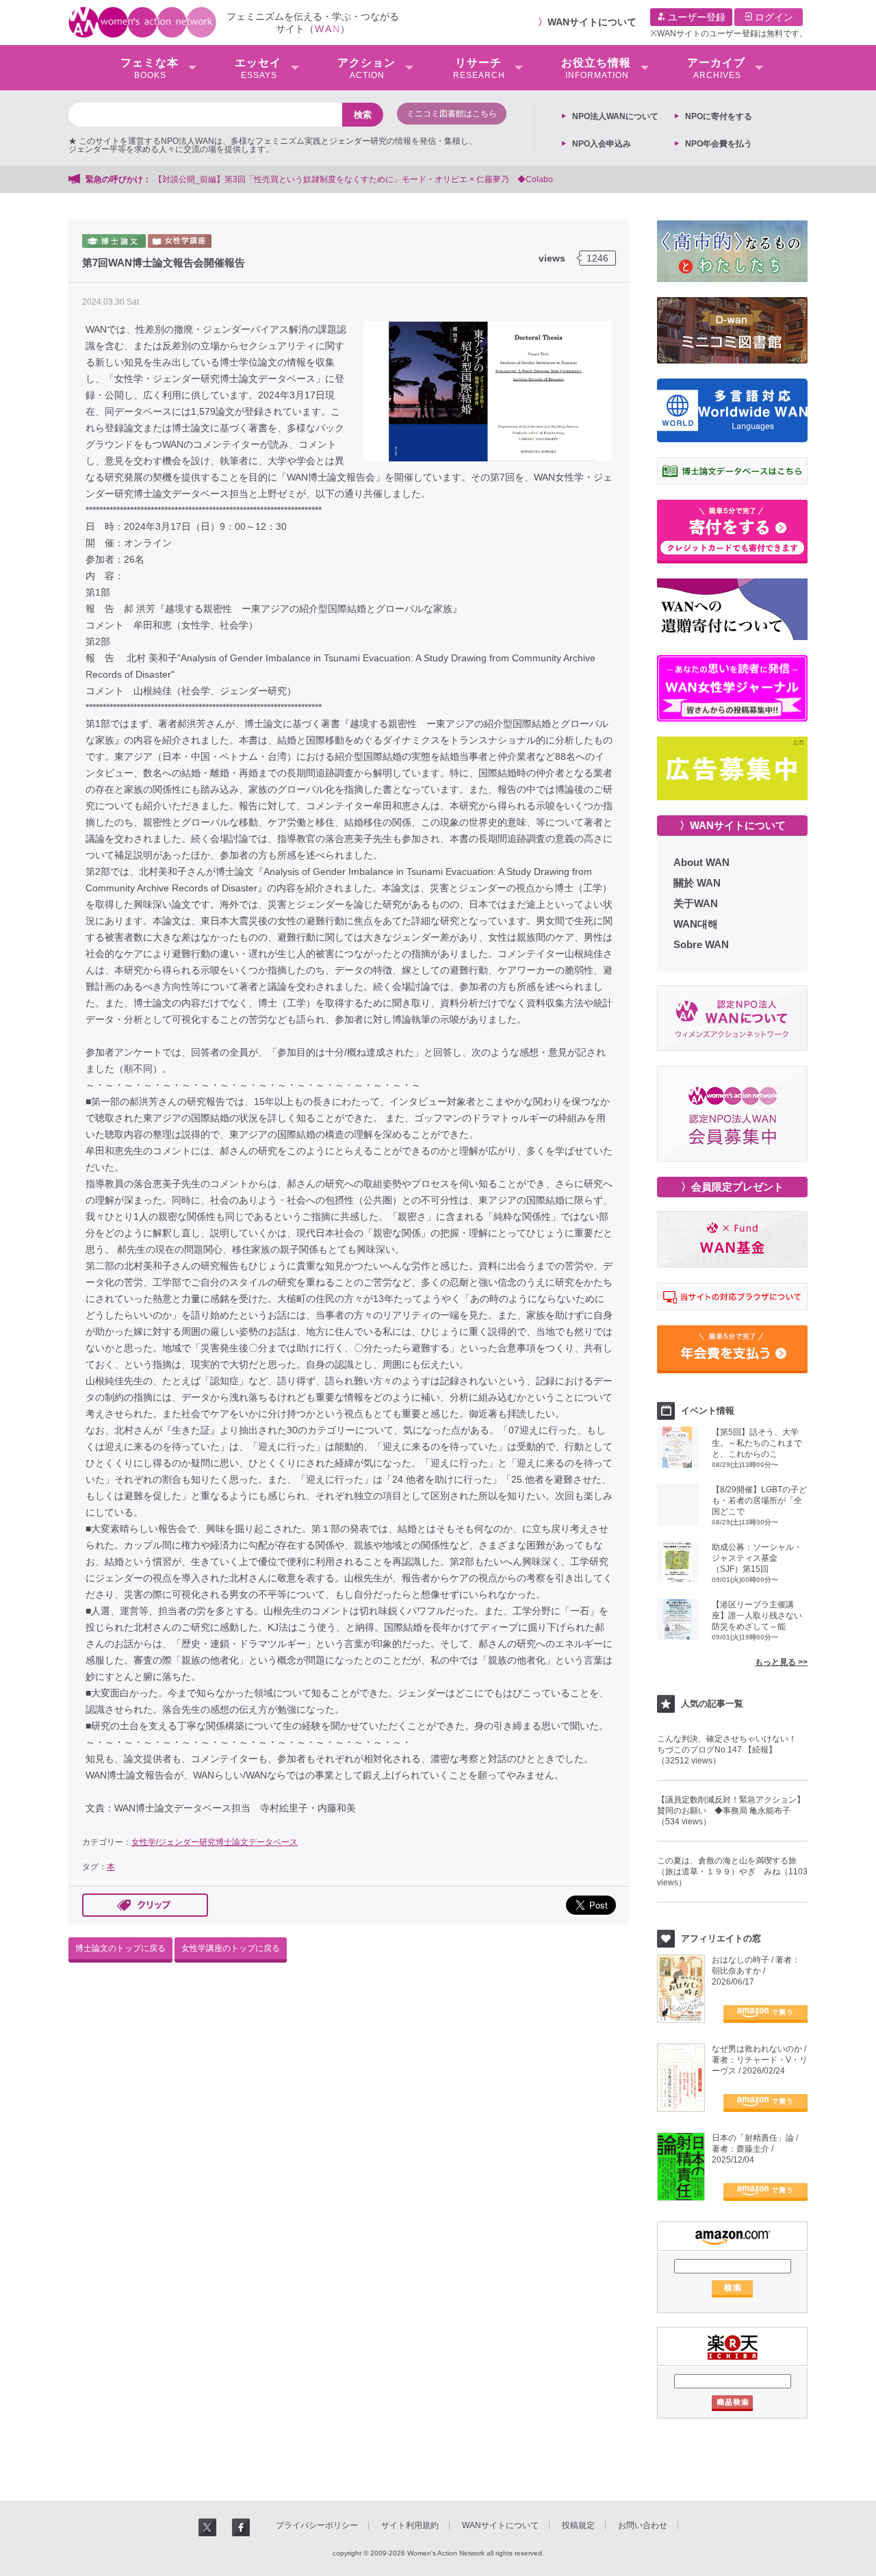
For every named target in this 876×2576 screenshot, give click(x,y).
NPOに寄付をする (719, 116)
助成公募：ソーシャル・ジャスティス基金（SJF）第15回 (757, 1558)
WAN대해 (696, 924)
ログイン (773, 17)
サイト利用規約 (410, 2525)
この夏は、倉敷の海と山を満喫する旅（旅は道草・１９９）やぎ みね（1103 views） (732, 1872)
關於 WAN (697, 883)
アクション (366, 68)
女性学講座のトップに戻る (231, 1948)
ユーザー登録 (695, 17)
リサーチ (479, 68)
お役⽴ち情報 (596, 68)
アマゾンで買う (765, 2014)
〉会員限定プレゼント (732, 1187)
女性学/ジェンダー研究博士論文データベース (215, 1842)
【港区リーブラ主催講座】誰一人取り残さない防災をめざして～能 (757, 1616)
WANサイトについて (592, 22)
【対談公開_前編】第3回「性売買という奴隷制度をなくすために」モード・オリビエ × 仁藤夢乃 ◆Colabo (353, 179)
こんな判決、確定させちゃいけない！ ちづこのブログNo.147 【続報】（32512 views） (731, 1750)
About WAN (701, 862)
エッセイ (258, 68)
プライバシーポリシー (317, 2525)
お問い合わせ (643, 2525)
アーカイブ (716, 68)
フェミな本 (150, 68)
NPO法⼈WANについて (615, 116)
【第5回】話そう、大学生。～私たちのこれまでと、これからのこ (757, 1443)
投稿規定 (578, 2525)
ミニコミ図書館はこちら (452, 114)
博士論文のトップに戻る (120, 1948)
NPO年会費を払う (719, 144)
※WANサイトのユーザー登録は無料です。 (729, 34)
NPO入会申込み (602, 144)
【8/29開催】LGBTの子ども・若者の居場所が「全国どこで (759, 1501)
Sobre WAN (701, 944)
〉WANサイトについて (733, 825)
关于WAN (696, 903)
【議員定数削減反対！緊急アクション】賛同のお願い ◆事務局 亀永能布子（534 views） (731, 1811)
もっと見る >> (781, 1662)
